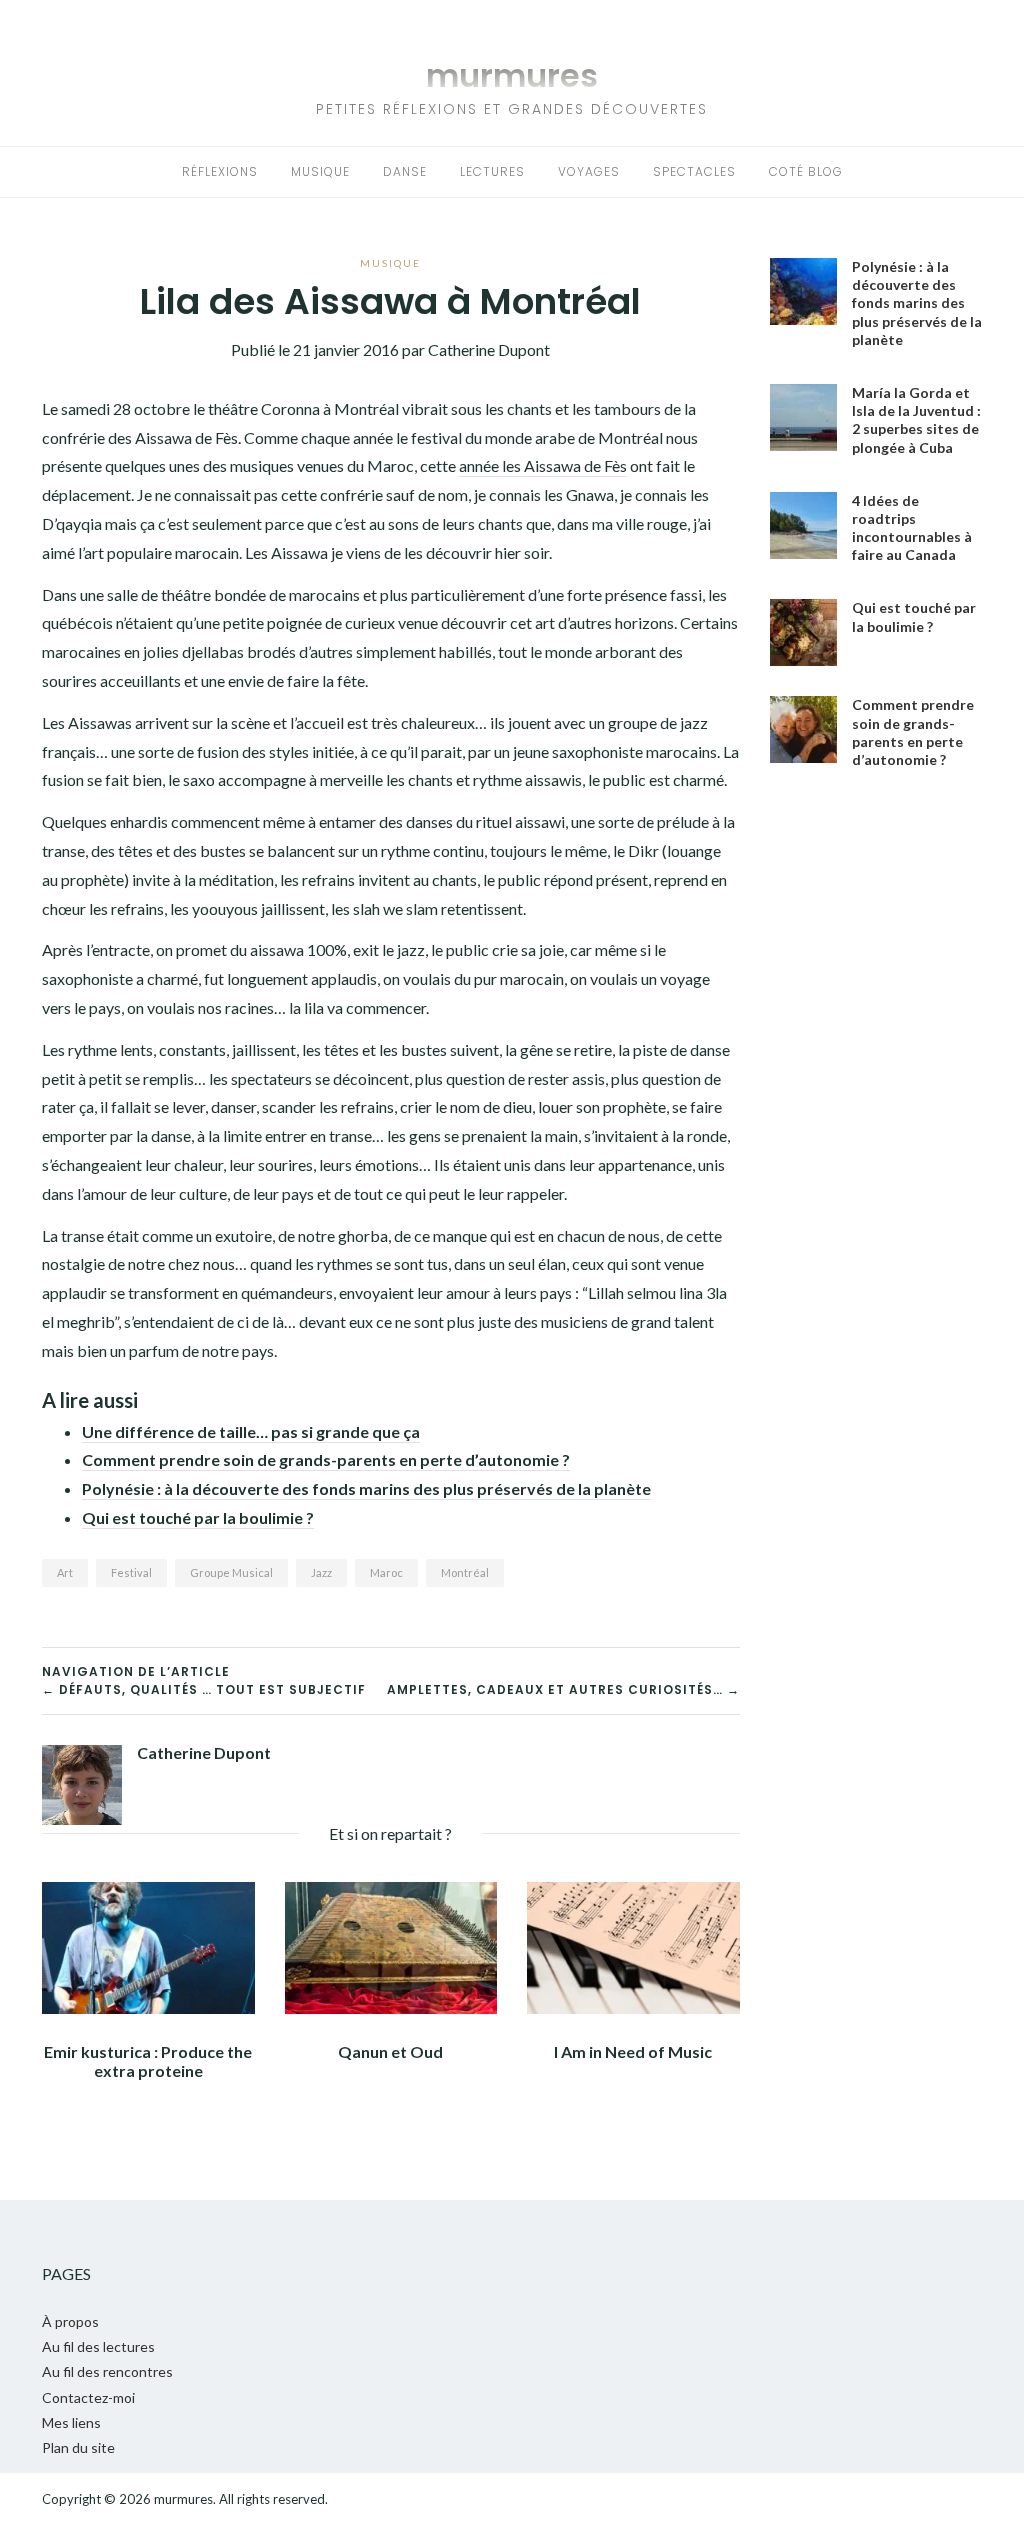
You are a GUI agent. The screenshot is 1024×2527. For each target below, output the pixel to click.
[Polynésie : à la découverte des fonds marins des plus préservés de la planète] (803, 291)
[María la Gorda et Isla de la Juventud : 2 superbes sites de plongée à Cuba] (803, 417)
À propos (70, 2321)
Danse (405, 171)
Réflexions (220, 171)
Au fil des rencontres (107, 2371)
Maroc (386, 1572)
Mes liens (71, 2422)
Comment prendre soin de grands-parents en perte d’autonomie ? (326, 1459)
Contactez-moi (88, 2397)
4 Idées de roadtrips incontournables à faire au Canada (912, 528)
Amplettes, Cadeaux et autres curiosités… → (563, 1689)
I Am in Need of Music (633, 2051)
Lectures (492, 171)
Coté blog (806, 171)
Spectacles (694, 171)
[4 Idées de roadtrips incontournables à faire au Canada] (803, 525)
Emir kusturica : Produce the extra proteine (148, 2061)
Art (65, 1572)
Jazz (321, 1572)
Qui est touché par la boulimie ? (198, 1517)
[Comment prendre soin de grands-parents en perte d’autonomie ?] (803, 729)
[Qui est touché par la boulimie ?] (803, 632)
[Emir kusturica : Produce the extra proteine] (148, 1945)
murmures (512, 75)
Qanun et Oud (390, 2051)
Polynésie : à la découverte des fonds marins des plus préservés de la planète (366, 1488)
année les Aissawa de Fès (543, 465)
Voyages (589, 171)
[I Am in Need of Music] (633, 1945)
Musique (320, 171)
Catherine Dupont (204, 1752)
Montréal (465, 1572)
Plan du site (78, 2447)
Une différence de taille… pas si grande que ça (251, 1431)
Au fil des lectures (98, 2346)
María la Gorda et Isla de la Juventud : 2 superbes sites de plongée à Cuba (916, 420)
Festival (131, 1572)
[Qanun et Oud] (391, 1945)
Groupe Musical (231, 1572)
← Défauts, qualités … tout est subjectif (204, 1689)
